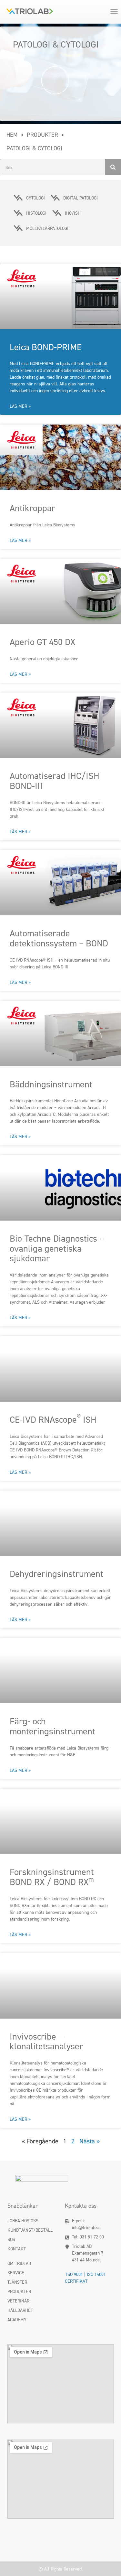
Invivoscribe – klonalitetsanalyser (46, 2041)
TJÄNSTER (17, 2282)
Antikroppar (32, 508)
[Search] (113, 167)
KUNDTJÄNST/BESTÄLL (30, 2230)
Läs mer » (20, 406)
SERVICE (16, 2273)
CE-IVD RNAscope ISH (53, 1419)
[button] (114, 11)
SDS (11, 2239)
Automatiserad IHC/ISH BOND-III (55, 781)
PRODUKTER (19, 2291)
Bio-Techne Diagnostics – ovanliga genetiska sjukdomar (57, 1248)
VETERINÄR (18, 2301)
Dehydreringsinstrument (56, 1574)
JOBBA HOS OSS (23, 2220)
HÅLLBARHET (20, 2310)
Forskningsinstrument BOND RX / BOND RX (52, 1877)
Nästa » (90, 2141)
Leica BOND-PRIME (46, 347)
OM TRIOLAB (19, 2263)
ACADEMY (17, 2319)
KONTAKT (17, 2249)
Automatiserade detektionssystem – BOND (59, 938)
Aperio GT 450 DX (42, 642)
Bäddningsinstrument (51, 1084)
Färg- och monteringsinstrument (52, 1726)
